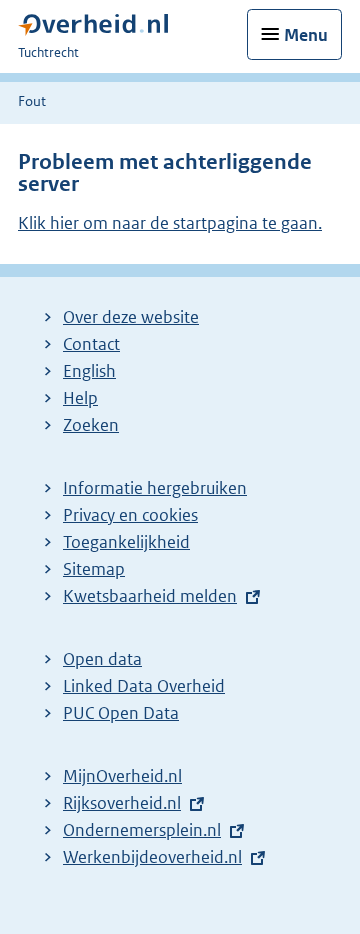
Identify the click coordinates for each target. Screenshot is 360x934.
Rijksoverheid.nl (122, 803)
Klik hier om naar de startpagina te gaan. (170, 223)
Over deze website (131, 317)
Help (80, 398)
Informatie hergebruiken (155, 488)
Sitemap (94, 569)
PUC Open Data (121, 713)
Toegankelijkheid (126, 542)
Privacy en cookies (130, 515)
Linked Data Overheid (144, 686)
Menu (306, 35)
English (89, 371)
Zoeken (91, 425)
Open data (102, 659)
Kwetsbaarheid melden (150, 596)
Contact (91, 344)
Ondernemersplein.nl (142, 830)
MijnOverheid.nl (122, 776)
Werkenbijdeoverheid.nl (152, 857)
